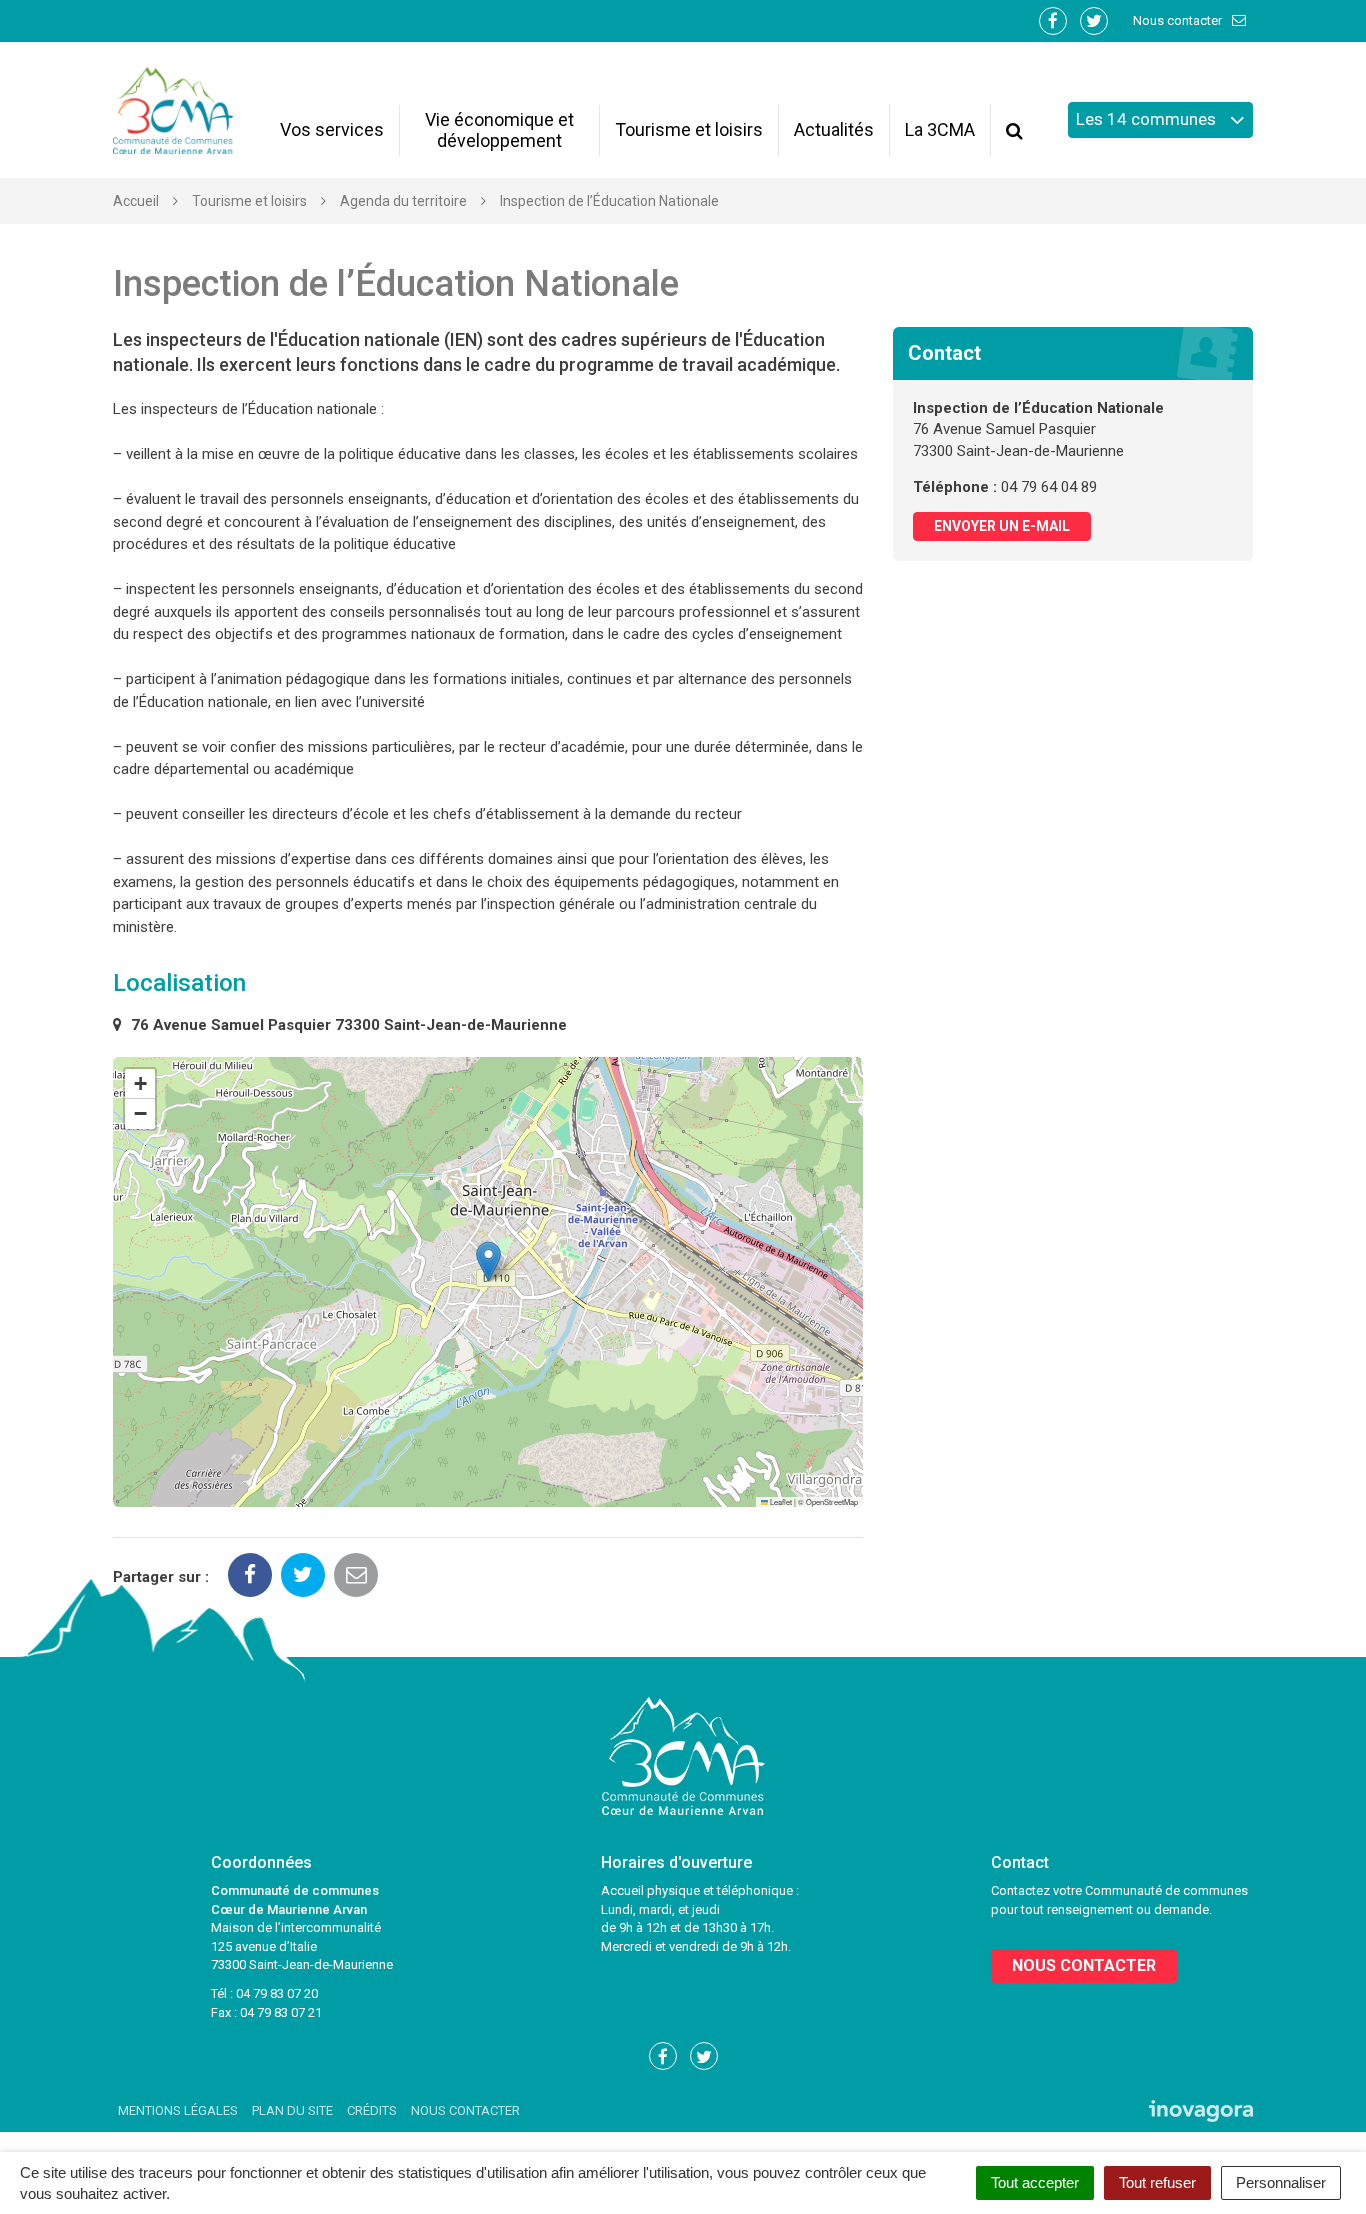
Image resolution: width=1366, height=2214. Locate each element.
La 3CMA (940, 129)
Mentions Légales (178, 2110)
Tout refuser (1157, 2182)
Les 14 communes (1148, 119)
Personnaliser (1281, 2182)
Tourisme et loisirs (689, 129)
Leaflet (780, 1501)
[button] (488, 1261)
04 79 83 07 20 (277, 1993)
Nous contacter (1179, 20)
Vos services (332, 129)
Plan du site (292, 2110)
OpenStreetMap (832, 1501)
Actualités (834, 129)
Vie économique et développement (499, 130)
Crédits (372, 2110)
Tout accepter (1035, 2182)
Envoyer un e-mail (1002, 526)
